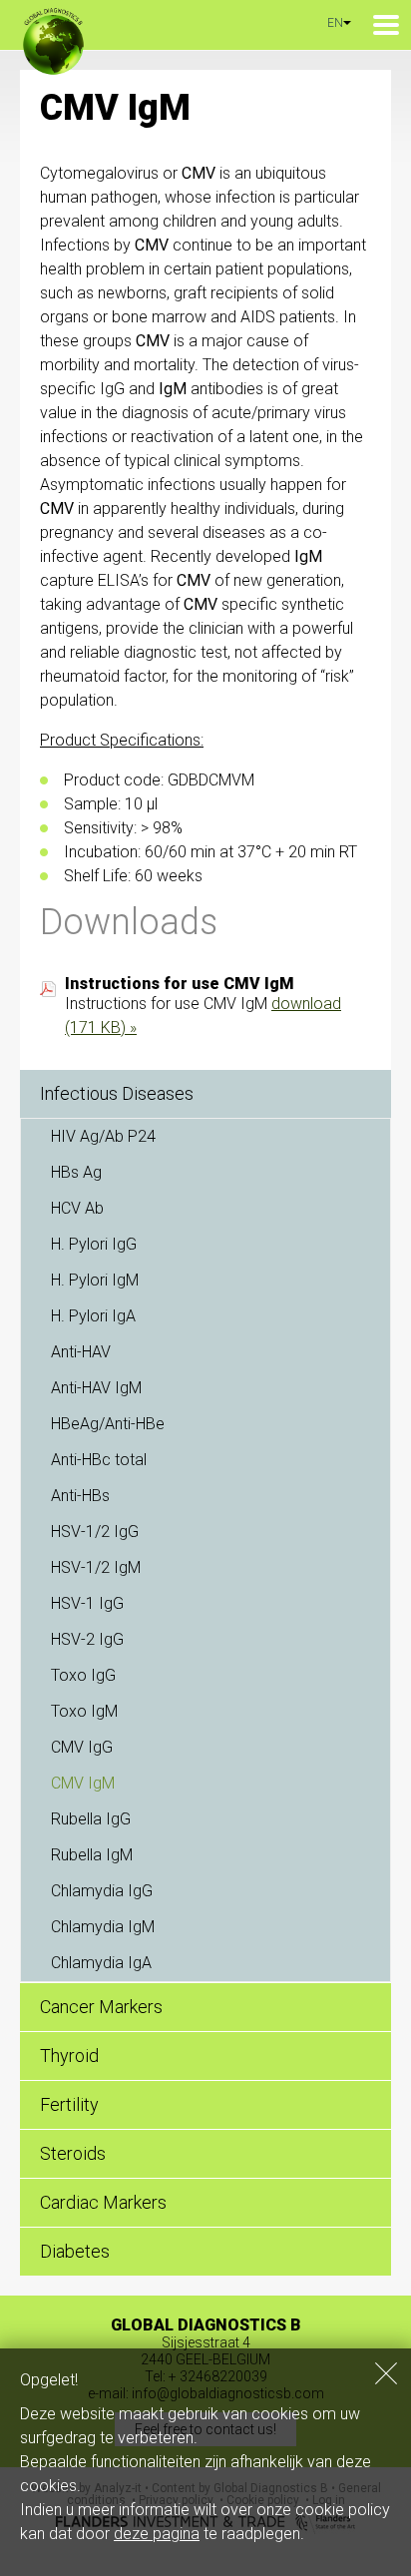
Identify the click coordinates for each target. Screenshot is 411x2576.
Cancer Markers (101, 2007)
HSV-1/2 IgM (96, 1567)
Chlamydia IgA (101, 1963)
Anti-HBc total (99, 1460)
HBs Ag (76, 1172)
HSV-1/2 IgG (95, 1532)
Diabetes (75, 2251)
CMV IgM (83, 1783)
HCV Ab (77, 1208)
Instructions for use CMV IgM (180, 984)
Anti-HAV (81, 1352)
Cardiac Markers (103, 2202)
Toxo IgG (83, 1675)
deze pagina (157, 2534)
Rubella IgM (92, 1855)
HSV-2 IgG (87, 1639)
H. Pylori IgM (95, 1280)
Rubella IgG (91, 1819)
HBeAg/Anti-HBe (108, 1424)
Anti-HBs (80, 1496)
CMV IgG (82, 1747)
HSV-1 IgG (87, 1603)
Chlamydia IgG (102, 1891)
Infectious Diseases (117, 1093)
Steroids (73, 2153)
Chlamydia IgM (103, 1927)
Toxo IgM (84, 1711)
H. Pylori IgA (93, 1316)
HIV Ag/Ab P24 (103, 1136)
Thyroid (69, 2056)
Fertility (69, 2104)
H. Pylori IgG (94, 1244)
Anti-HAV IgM (96, 1388)
